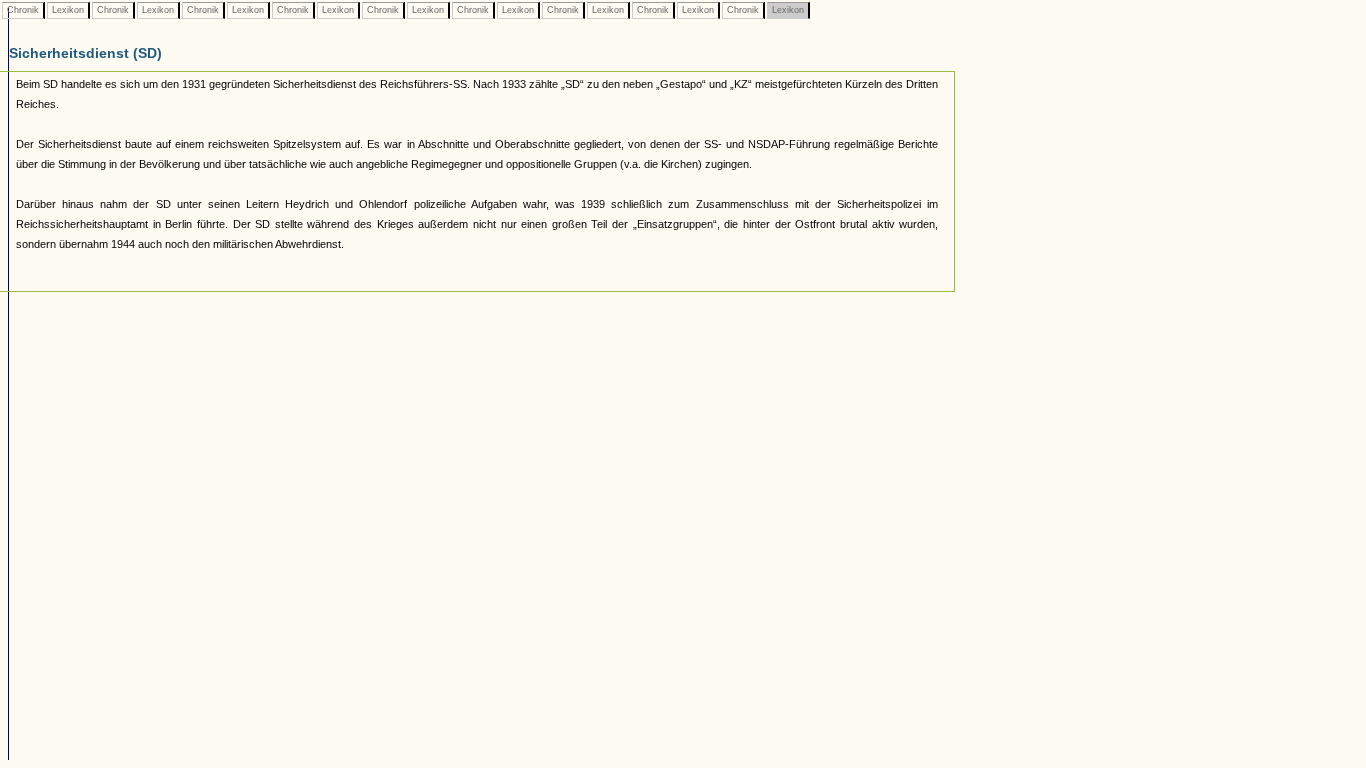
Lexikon (68, 10)
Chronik (23, 10)
